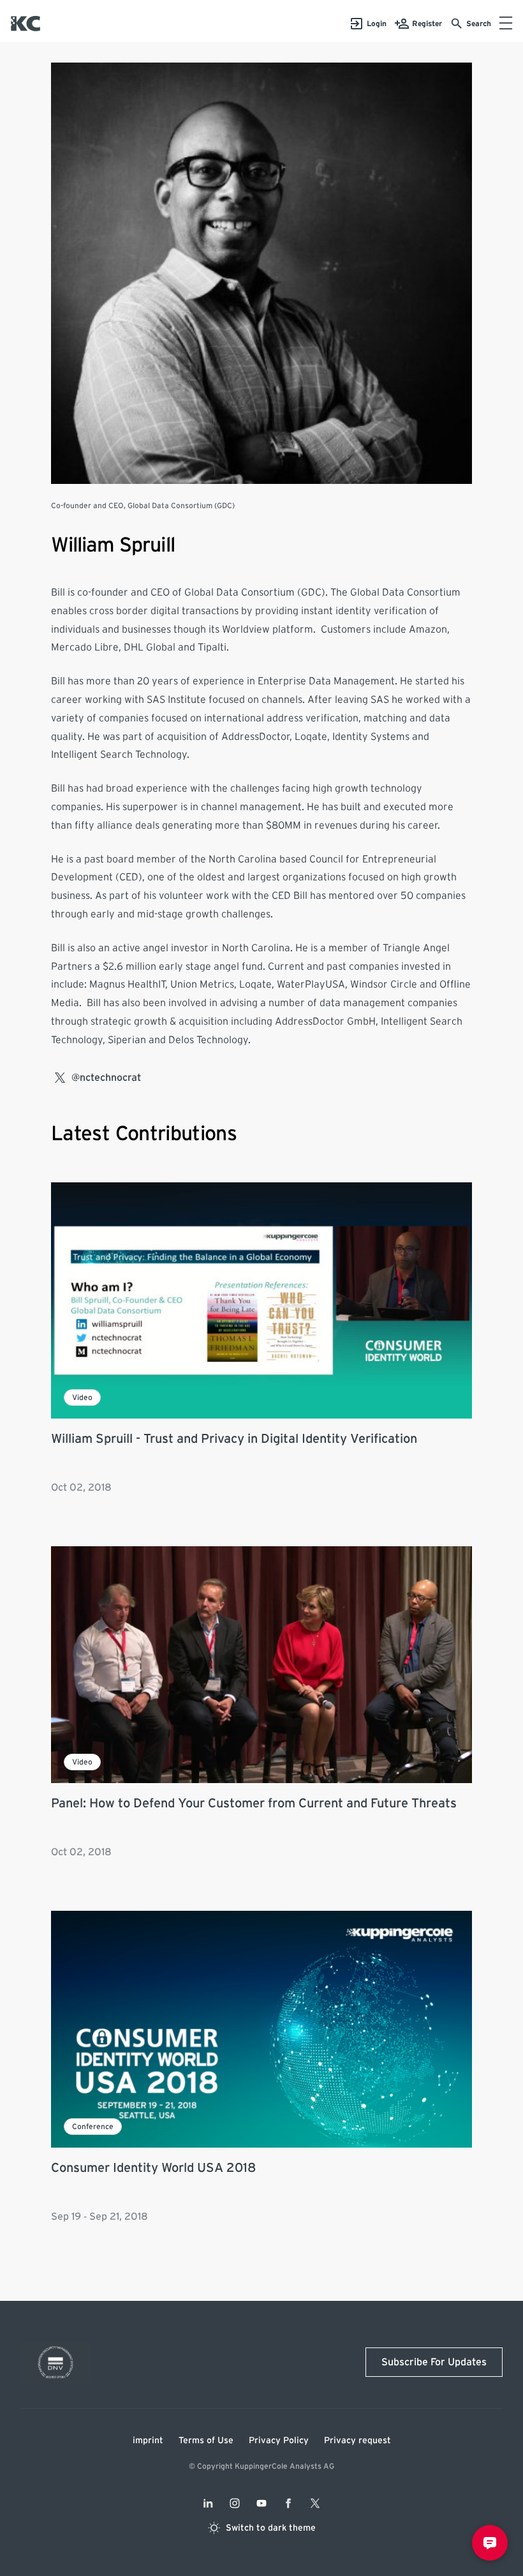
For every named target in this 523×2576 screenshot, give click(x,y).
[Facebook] (288, 2503)
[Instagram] (235, 2503)
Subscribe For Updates (434, 2362)
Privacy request (357, 2441)
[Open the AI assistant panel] (490, 2543)
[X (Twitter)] (315, 2503)
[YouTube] (261, 2503)
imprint (148, 2441)
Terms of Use (206, 2441)
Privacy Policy (279, 2441)
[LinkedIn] (208, 2503)
